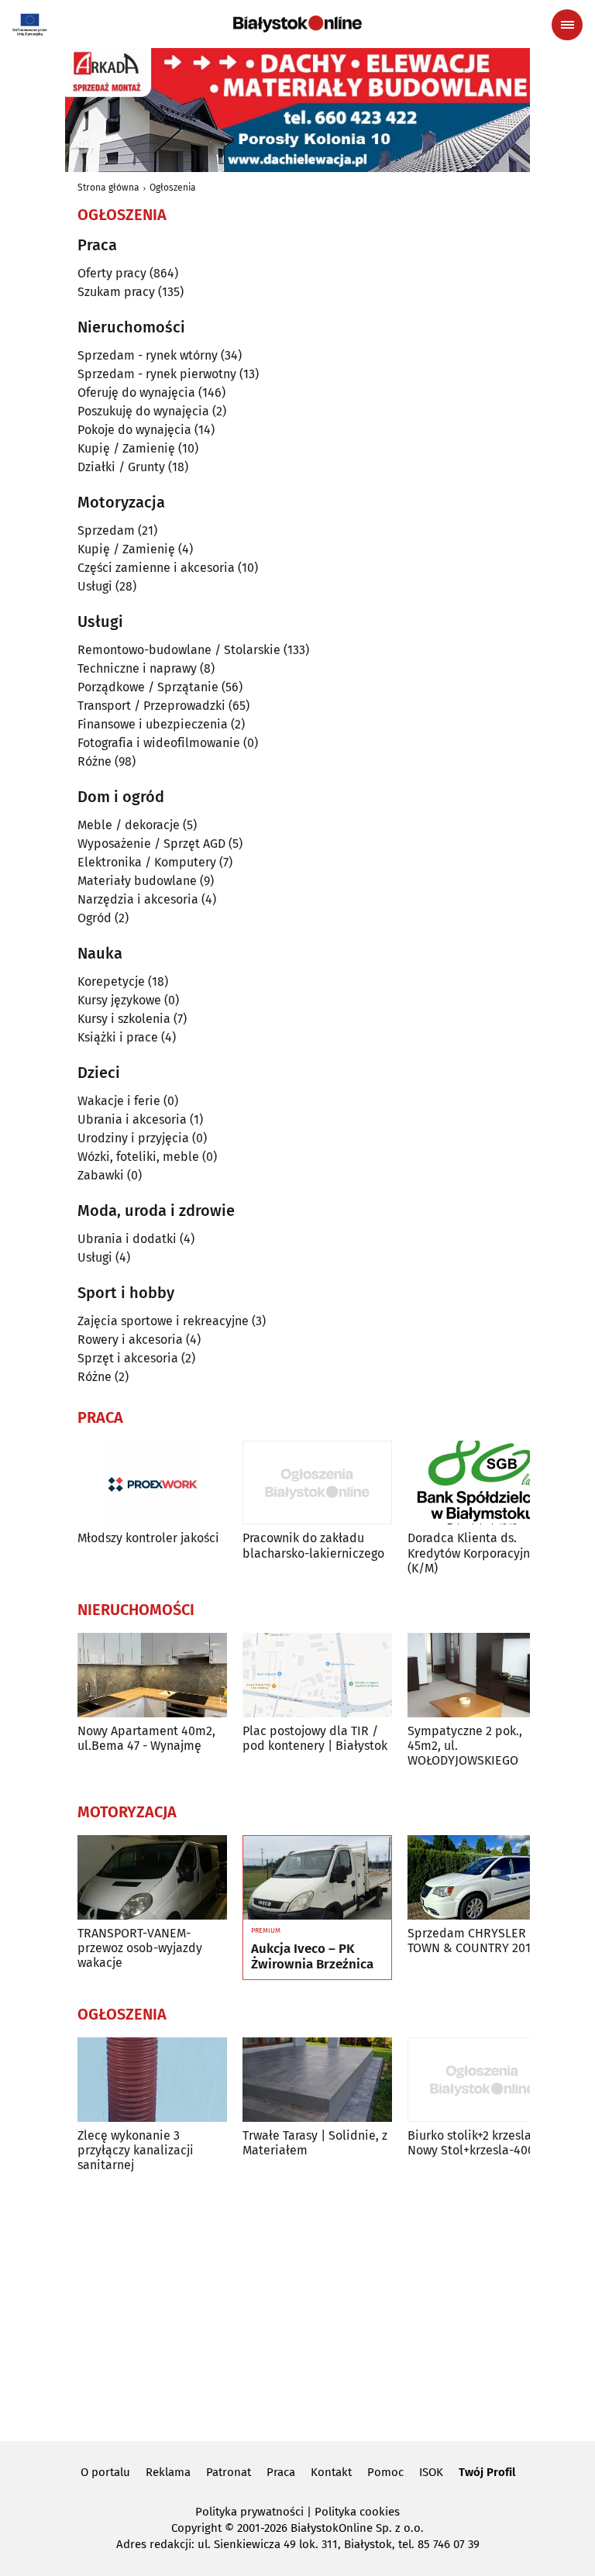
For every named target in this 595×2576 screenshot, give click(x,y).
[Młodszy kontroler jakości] (152, 1483)
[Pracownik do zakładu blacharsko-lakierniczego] (317, 1483)
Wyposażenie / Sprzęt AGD (151, 844)
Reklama (168, 2472)
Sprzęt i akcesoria (128, 1358)
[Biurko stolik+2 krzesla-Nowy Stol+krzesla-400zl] (482, 2080)
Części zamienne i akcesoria (156, 568)
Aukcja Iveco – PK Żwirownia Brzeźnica (312, 1957)
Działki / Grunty (121, 467)
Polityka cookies (357, 2512)
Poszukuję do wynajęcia (143, 411)
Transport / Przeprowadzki (151, 706)
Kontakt (331, 2472)
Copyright (196, 2528)
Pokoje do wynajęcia (134, 430)
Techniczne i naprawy (137, 668)
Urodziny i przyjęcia (133, 1138)
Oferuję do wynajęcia (136, 393)
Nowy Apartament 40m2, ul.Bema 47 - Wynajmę (146, 1738)
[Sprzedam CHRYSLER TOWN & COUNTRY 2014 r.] (482, 1877)
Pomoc (385, 2472)
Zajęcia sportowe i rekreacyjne (163, 1321)
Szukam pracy (116, 292)
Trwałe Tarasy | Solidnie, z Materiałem (315, 2143)
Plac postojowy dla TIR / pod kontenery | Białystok (315, 1738)
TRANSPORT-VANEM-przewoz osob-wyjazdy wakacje (140, 1948)
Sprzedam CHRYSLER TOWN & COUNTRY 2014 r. (478, 1941)
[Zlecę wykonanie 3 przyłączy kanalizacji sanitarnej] (152, 2080)
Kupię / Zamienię (126, 448)
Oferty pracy (112, 273)
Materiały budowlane (137, 881)
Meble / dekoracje (129, 825)
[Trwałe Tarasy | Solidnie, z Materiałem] (317, 2080)
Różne (95, 761)
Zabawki (101, 1175)
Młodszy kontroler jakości (148, 1538)
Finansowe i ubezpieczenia (153, 724)
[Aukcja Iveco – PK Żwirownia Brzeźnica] (317, 1878)
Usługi (95, 586)
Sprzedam (106, 530)
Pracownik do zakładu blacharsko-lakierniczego (313, 1545)
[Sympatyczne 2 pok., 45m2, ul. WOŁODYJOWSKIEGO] (482, 1675)
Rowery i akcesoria (130, 1340)
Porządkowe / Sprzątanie (148, 687)
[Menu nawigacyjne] (567, 25)
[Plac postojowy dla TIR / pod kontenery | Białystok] (317, 1675)
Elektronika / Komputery (147, 862)
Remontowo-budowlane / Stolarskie (179, 650)
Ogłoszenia (173, 188)
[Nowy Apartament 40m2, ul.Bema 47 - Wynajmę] (152, 1675)
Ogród (95, 918)
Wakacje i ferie (119, 1101)
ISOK (431, 2472)
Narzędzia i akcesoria (138, 899)
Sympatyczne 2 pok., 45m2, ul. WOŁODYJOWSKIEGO (465, 1746)
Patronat (229, 2472)
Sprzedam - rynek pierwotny (157, 374)
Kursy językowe (119, 1000)
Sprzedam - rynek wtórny (148, 355)
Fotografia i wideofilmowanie (159, 743)
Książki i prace (118, 1037)
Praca (281, 2472)
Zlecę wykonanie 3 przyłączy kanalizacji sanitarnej (136, 2150)
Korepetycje (111, 981)
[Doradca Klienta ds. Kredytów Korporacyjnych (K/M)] (482, 1483)
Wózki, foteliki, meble (138, 1157)
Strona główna (108, 188)
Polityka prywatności (249, 2512)
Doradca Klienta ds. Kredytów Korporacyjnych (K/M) (478, 1553)
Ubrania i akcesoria (132, 1119)
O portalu (105, 2472)
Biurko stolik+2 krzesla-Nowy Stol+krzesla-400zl (476, 2143)
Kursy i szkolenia (124, 1019)
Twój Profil (487, 2472)
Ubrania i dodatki (127, 1239)
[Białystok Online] (297, 24)
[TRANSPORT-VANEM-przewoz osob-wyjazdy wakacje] (152, 1877)
